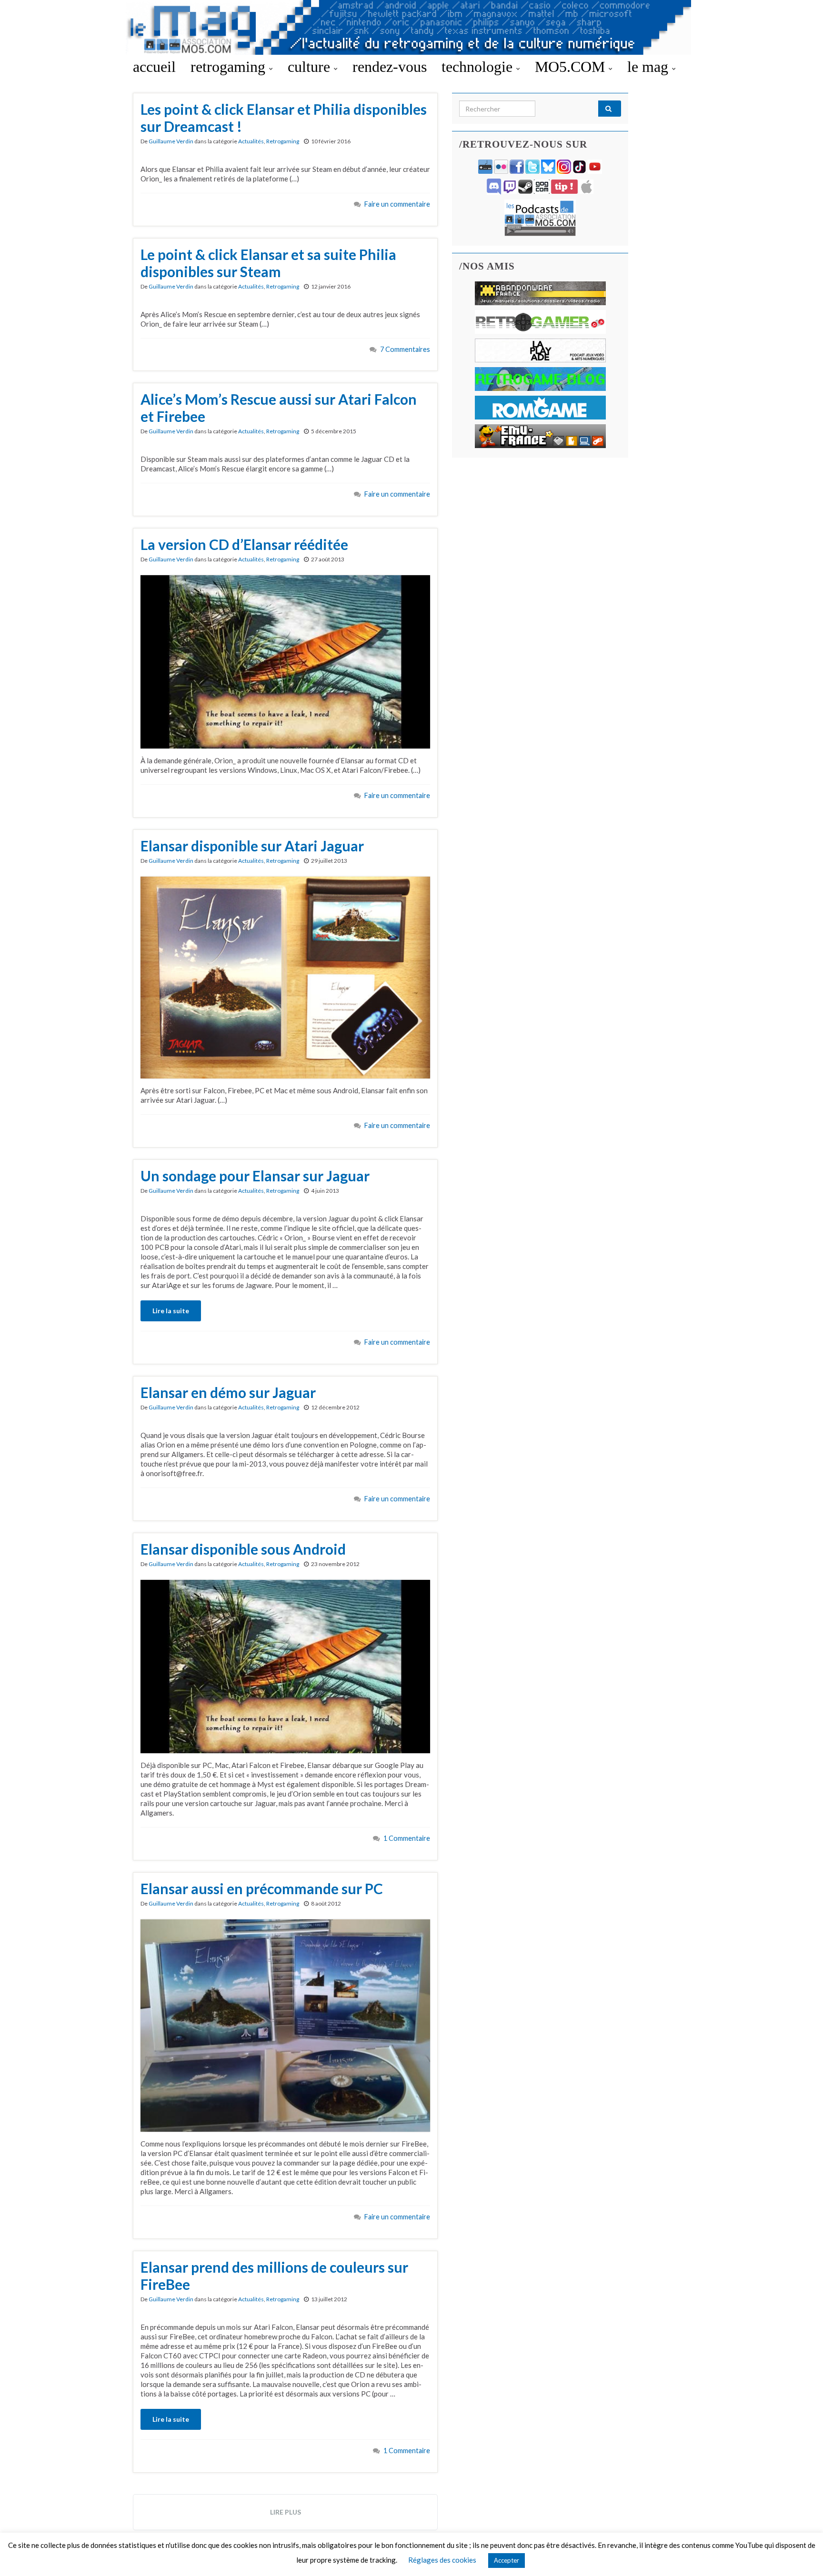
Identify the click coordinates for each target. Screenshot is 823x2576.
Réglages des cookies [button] (442, 2560)
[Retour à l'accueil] (411, 27)
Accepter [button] (507, 2560)
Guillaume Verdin (171, 141)
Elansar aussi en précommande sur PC (262, 1888)
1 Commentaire (407, 1838)
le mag (650, 67)
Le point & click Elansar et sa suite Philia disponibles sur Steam (268, 263)
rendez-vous (390, 67)
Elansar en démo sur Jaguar (228, 1392)
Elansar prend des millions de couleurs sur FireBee (274, 2276)
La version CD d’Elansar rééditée (244, 544)
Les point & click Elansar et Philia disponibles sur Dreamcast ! (284, 118)
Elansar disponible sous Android (243, 1549)
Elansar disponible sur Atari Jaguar (252, 846)
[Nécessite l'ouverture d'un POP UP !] (540, 217)
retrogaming (230, 67)
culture (311, 67)
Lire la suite (171, 1311)
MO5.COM (572, 67)
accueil (154, 67)
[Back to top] (802, 2555)
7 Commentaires (405, 349)
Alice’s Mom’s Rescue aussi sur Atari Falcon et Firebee (279, 408)
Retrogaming (283, 141)
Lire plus (286, 2512)
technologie (479, 67)
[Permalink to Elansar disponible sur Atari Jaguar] (285, 977)
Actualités (251, 141)
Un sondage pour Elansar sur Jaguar (255, 1176)
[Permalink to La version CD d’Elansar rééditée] (285, 661)
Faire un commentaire (397, 204)
